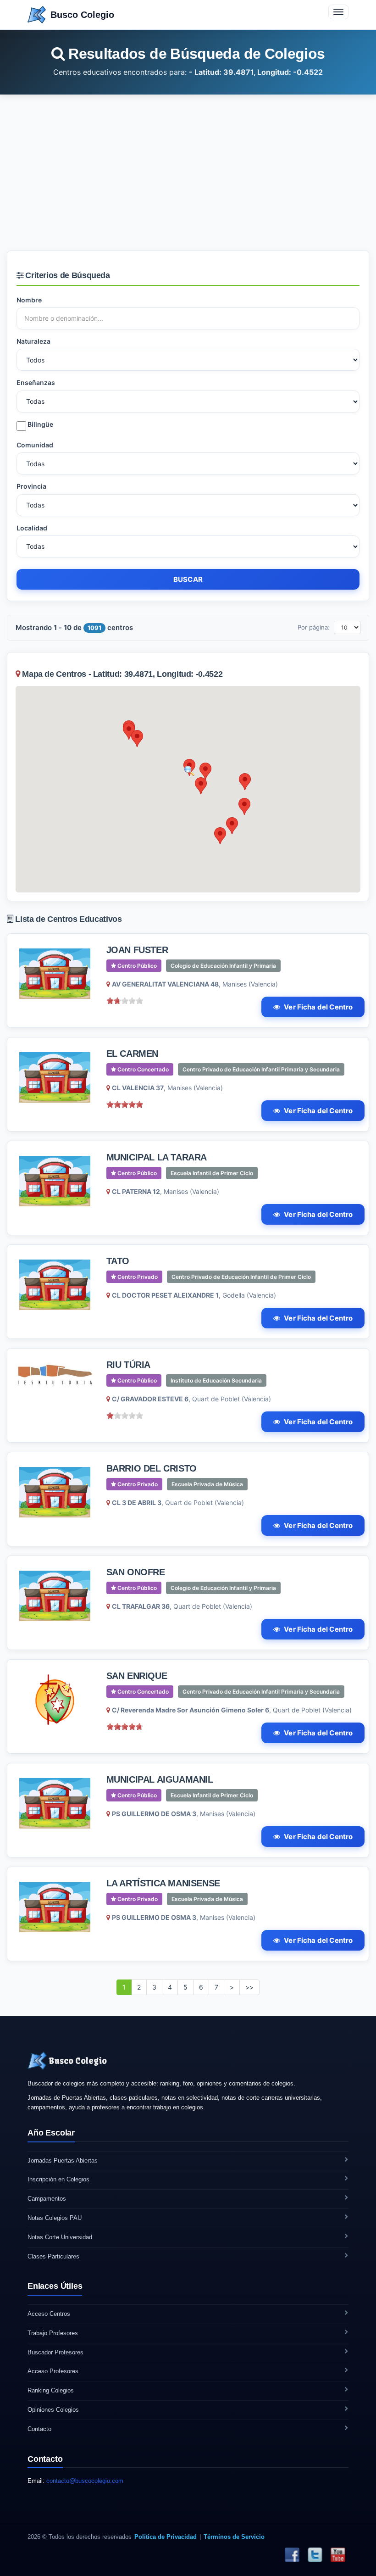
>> (249, 1987)
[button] (205, 771)
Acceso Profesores (53, 2371)
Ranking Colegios (51, 2390)
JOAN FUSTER (137, 950)
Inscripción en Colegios (58, 2179)
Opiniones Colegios (53, 2410)
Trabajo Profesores (53, 2333)
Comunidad (35, 445)
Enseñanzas (36, 382)
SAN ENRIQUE (137, 1676)
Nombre (29, 300)
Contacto (39, 2429)
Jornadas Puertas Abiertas (63, 2161)
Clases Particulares (53, 2256)
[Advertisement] (188, 173)
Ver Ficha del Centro (318, 1007)
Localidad (32, 528)
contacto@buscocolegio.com (85, 2481)
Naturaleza (33, 341)
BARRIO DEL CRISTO (152, 1468)
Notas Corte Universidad (60, 2237)
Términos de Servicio (234, 2537)
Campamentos (47, 2199)
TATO (118, 1261)
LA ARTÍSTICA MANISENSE (163, 1883)
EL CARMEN (132, 1054)
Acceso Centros (49, 2314)
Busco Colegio (82, 15)
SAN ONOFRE (136, 1572)
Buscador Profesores (55, 2352)
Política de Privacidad (166, 2537)
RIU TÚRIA (128, 1365)
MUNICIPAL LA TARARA (157, 1157)
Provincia (31, 486)
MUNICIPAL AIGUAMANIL (160, 1779)
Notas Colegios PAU (55, 2218)
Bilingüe (40, 424)
